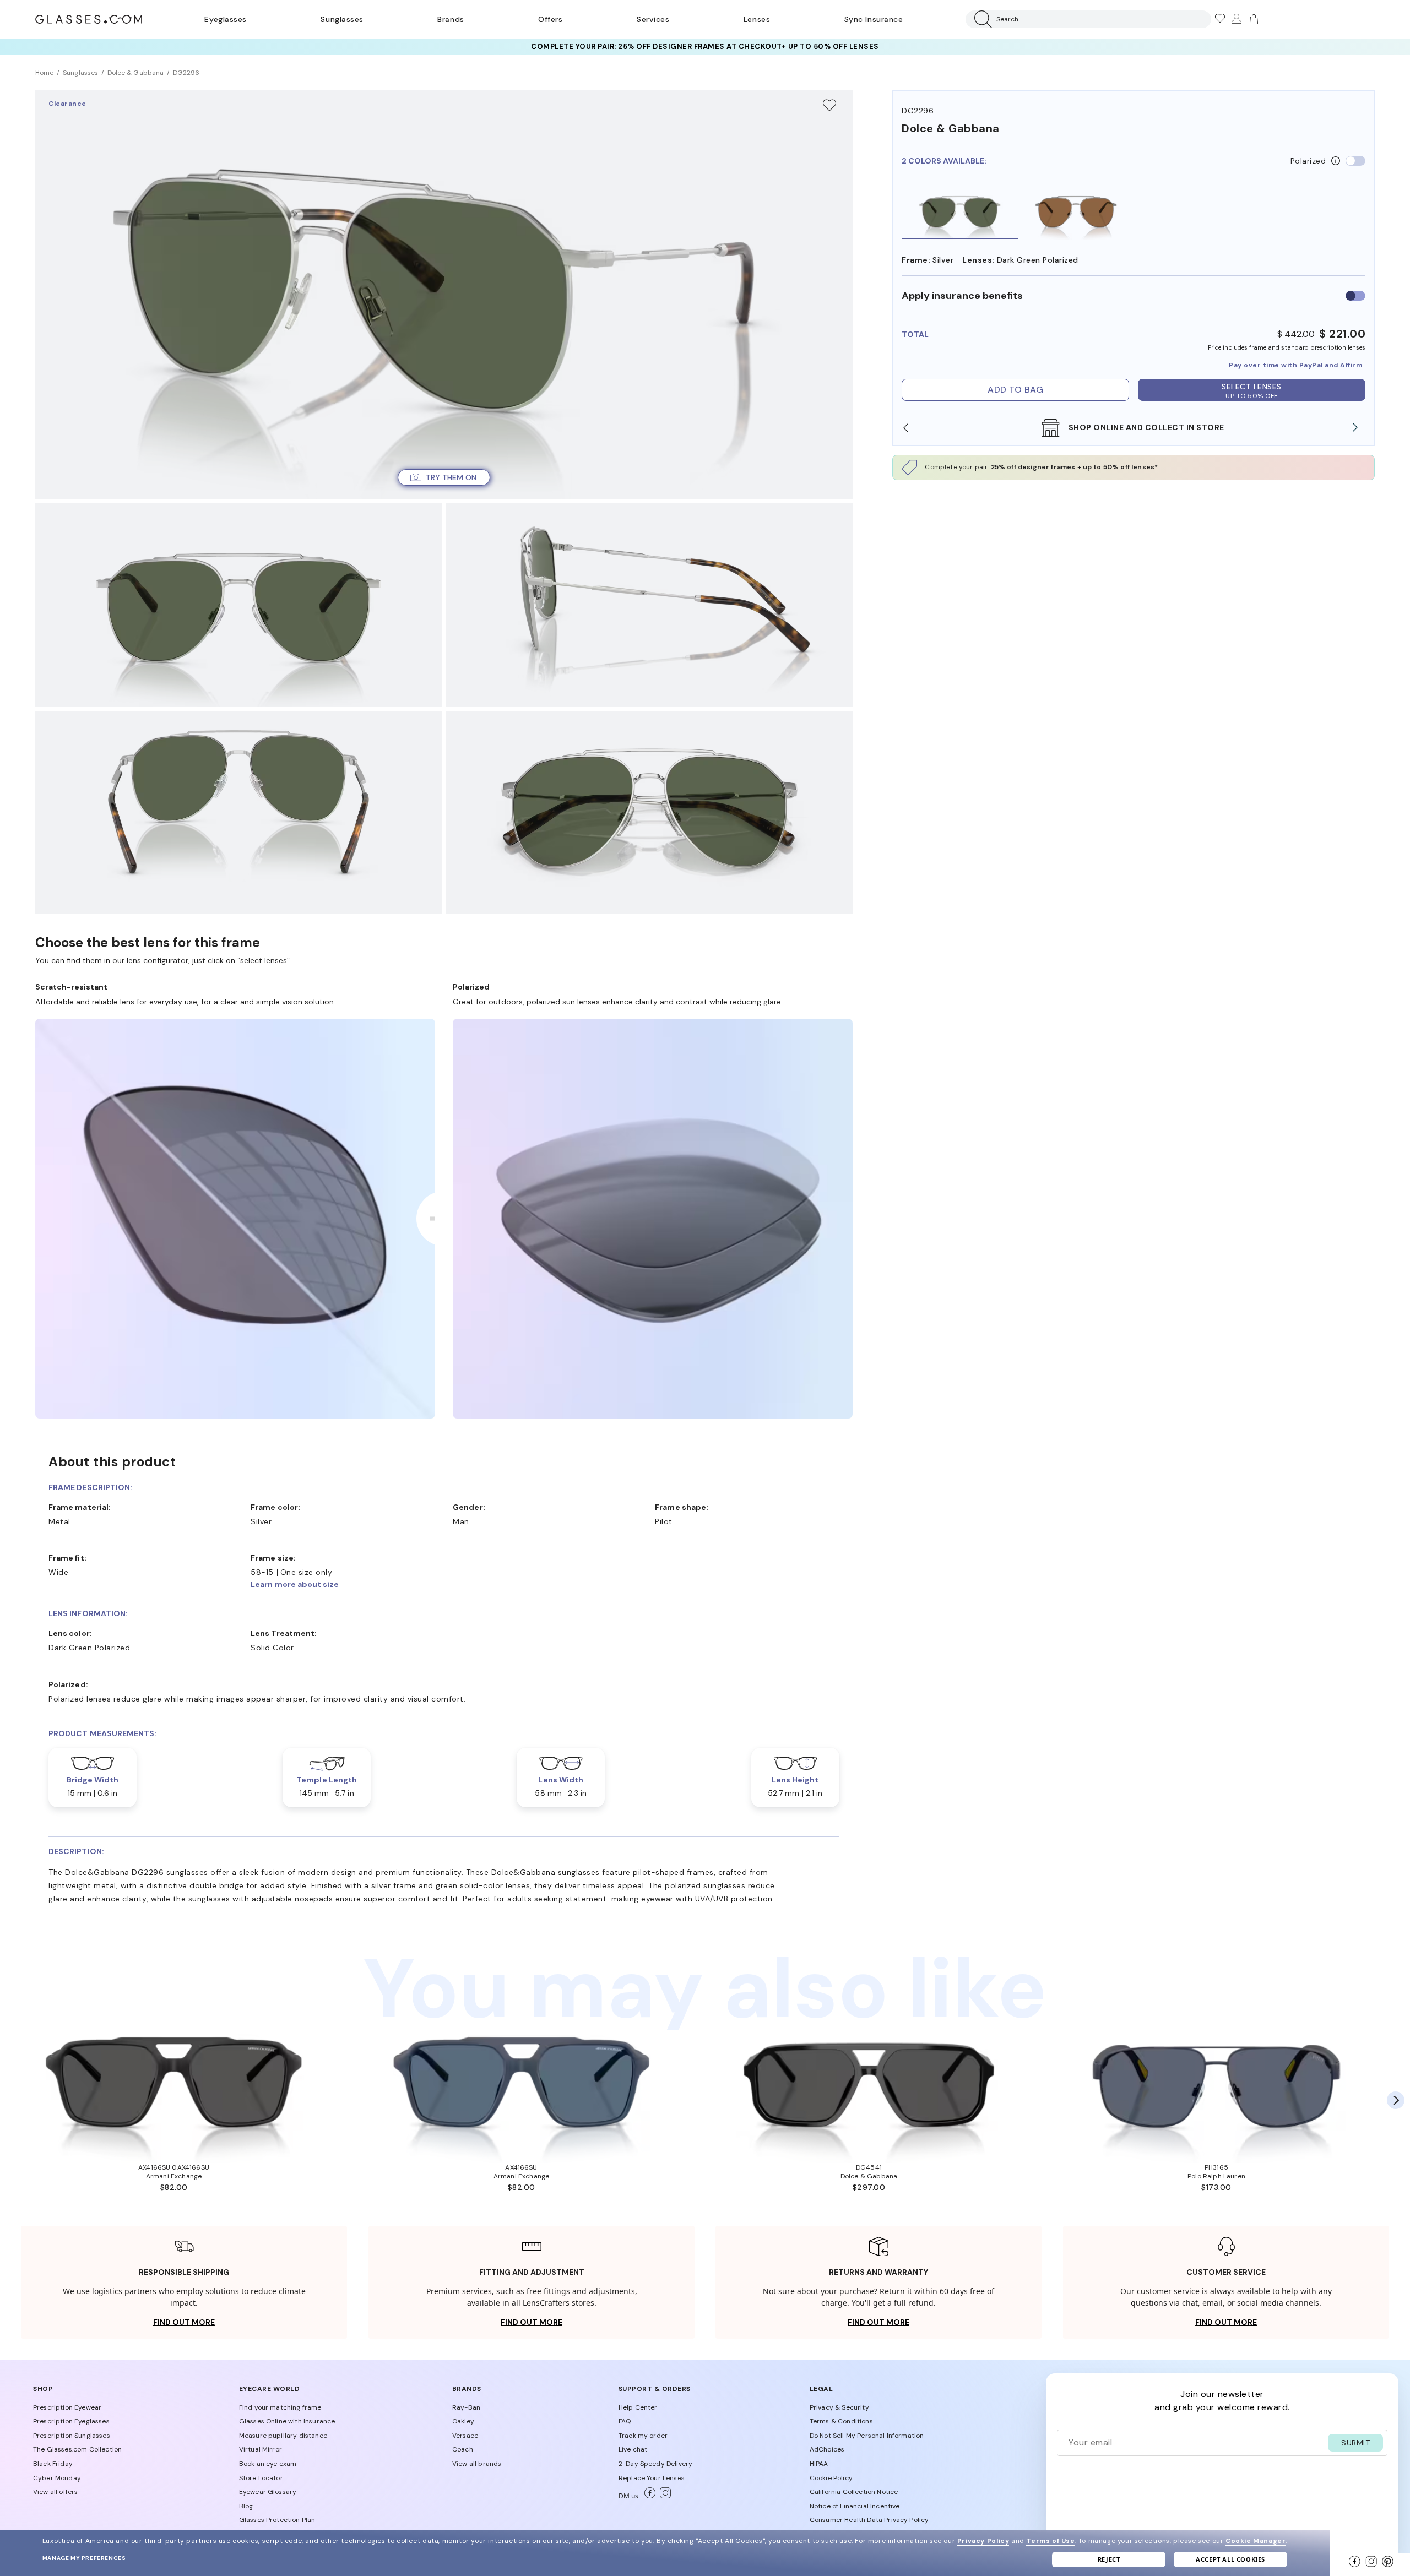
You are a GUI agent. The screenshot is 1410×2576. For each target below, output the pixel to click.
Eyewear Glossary (268, 2492)
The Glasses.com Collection (77, 2449)
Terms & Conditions (841, 2421)
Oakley (463, 2421)
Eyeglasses (225, 19)
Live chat (633, 2449)
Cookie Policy (831, 2478)
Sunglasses (342, 19)
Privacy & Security (839, 2407)
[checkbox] (1355, 296)
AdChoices (827, 2449)
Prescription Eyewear (67, 2407)
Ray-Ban (466, 2407)
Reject (1109, 2559)
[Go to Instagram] (663, 2496)
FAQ (625, 2421)
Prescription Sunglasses (72, 2436)
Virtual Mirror (261, 2449)
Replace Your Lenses (652, 2478)
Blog (246, 2506)
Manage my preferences (84, 2558)
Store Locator (261, 2478)
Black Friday (53, 2464)
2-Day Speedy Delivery (655, 2464)
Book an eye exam (268, 2464)
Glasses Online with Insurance (287, 2421)
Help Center (638, 2407)
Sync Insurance (874, 19)
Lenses (757, 19)
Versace (465, 2436)
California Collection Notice (854, 2492)
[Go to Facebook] (648, 2496)
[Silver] (960, 211)
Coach (463, 2449)
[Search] (981, 19)
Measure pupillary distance (283, 2436)
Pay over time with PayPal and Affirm (1295, 365)
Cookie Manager (1256, 2541)
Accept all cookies (1230, 2559)
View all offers (55, 2492)
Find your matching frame (280, 2407)
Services (653, 19)
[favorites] (1219, 19)
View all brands (477, 2464)
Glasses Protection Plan (277, 2520)
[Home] (89, 19)
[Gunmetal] (1076, 211)
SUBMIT (1355, 2443)
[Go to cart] (1252, 19)
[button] (444, 477)
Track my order (643, 2436)
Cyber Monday (57, 2478)
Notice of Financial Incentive (855, 2506)
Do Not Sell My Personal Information (867, 2436)
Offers (550, 19)
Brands (451, 19)
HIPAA (819, 2464)
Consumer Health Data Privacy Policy (869, 2520)
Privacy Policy (983, 2541)
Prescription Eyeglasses (71, 2421)
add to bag (1015, 390)
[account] (1236, 19)
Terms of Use (1050, 2541)
